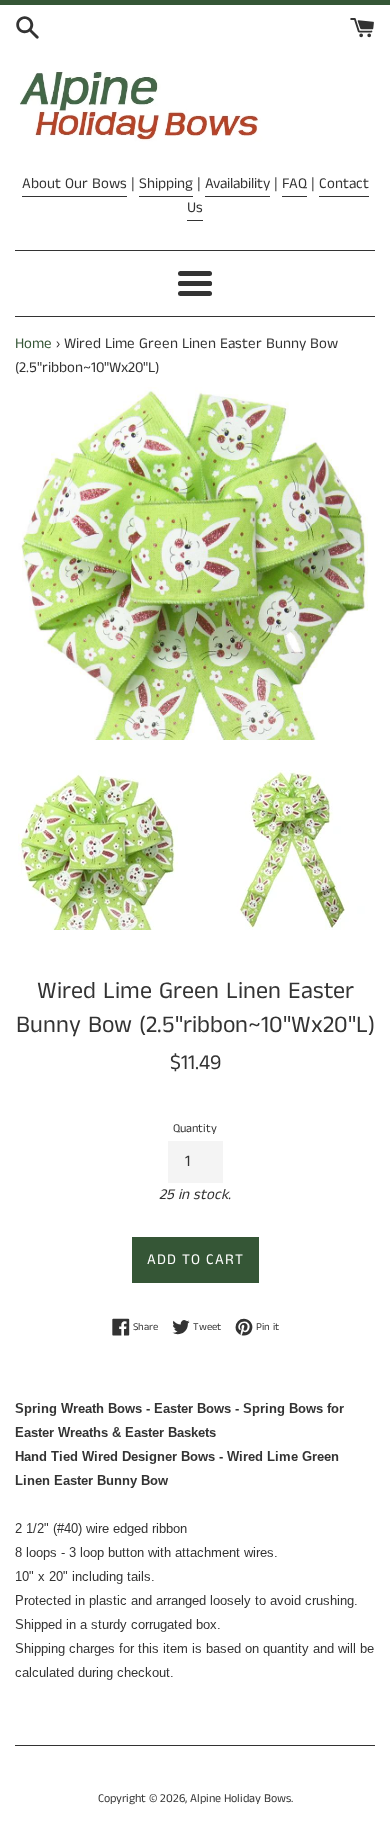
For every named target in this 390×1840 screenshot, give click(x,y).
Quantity (195, 1128)
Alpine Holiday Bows (240, 1798)
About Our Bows (74, 183)
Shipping (166, 183)
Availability (237, 183)
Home (33, 343)
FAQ (294, 183)
